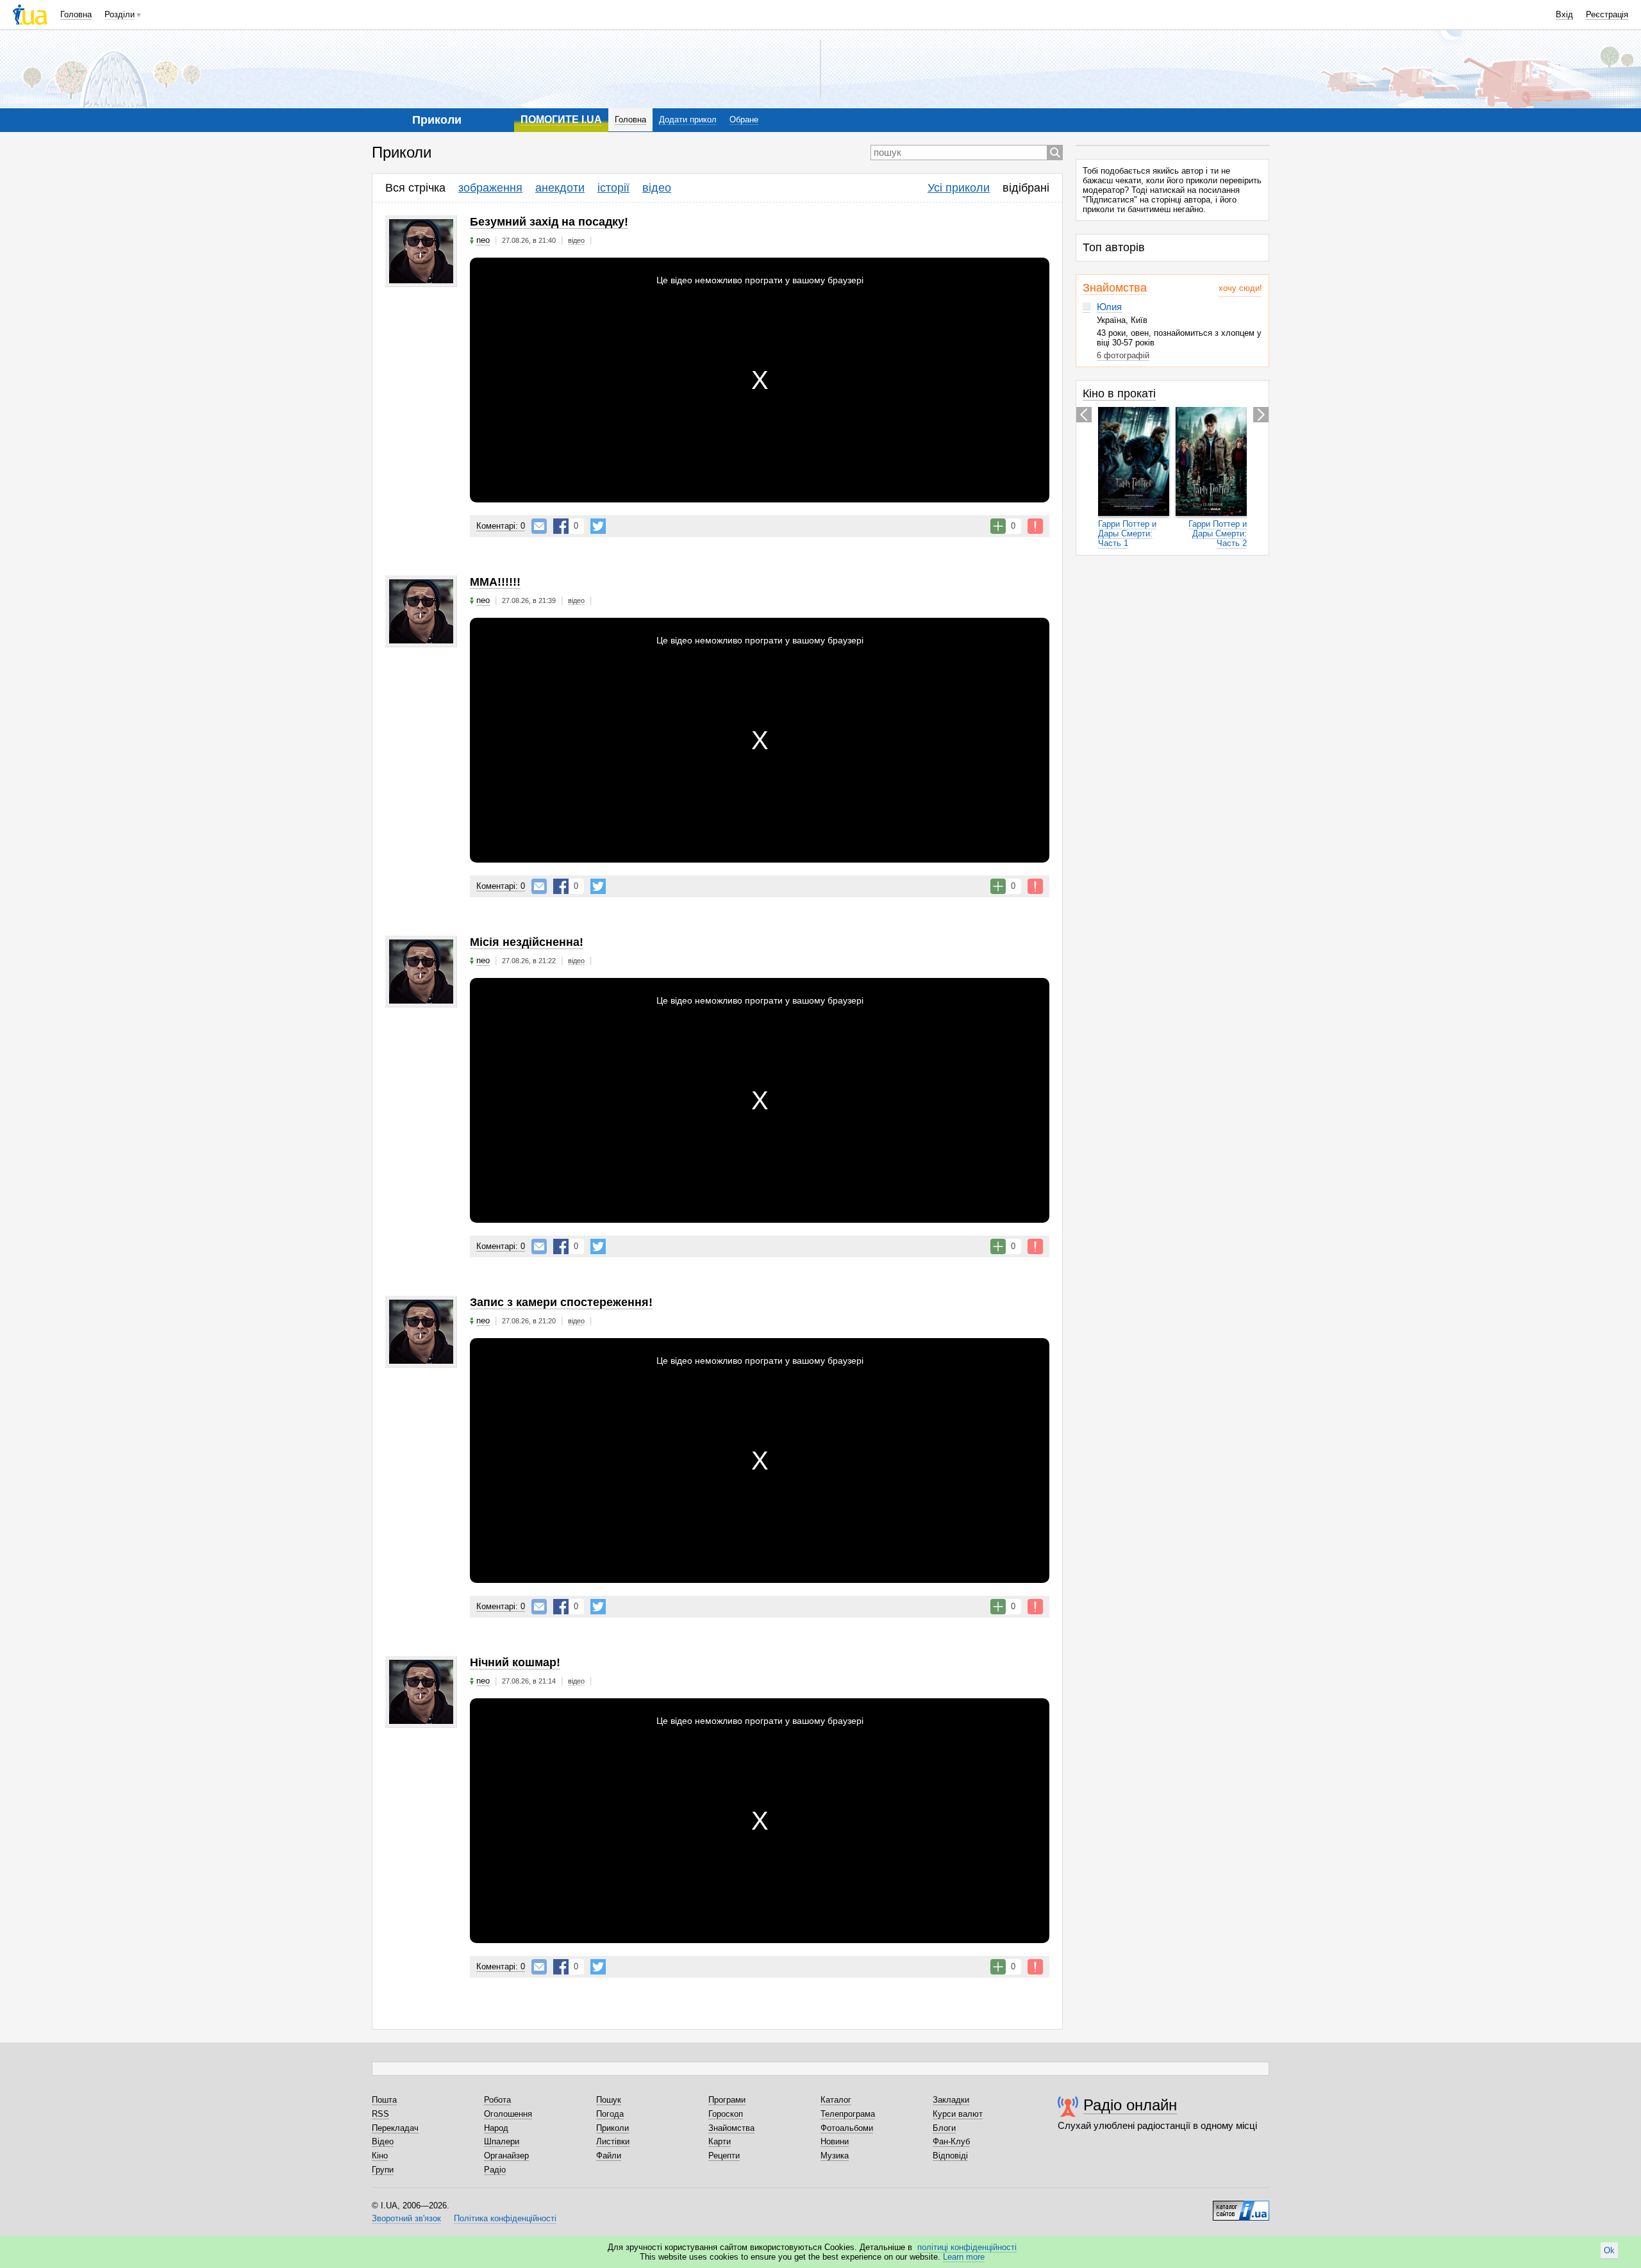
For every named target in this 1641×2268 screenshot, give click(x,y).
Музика (835, 2156)
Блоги (944, 2128)
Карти (720, 2141)
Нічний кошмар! (515, 1662)
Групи (383, 2170)
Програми (727, 2100)
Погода (610, 2114)
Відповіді (950, 2156)
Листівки (613, 2141)
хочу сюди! (1240, 288)
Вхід (1564, 14)
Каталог (836, 2100)
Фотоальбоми (847, 2128)
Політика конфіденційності (505, 2218)
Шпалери (502, 2141)
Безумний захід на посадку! (549, 222)
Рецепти (724, 2156)
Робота (497, 2100)
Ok (1609, 2250)
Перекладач (395, 2128)
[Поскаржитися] (1035, 526)
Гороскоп (726, 2114)
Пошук (609, 2100)
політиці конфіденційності (967, 2247)
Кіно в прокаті (1119, 393)
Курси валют (958, 2114)
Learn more (964, 2257)
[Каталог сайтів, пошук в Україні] (1241, 2206)
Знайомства (1115, 288)
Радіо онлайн (1130, 2105)
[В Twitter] (598, 526)
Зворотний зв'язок (406, 2218)
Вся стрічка (415, 188)
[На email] (539, 526)
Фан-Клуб (951, 2141)
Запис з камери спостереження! (561, 1302)
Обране (744, 120)
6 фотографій (1123, 355)
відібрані (1026, 188)
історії (613, 188)
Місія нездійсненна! (527, 942)
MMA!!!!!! (495, 582)
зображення (490, 188)
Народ (496, 2128)
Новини (835, 2141)
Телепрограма (848, 2114)
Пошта (384, 2100)
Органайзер (506, 2156)
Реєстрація (1607, 14)
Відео (383, 2141)
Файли (609, 2156)
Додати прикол (688, 120)
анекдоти (560, 188)
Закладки (951, 2100)
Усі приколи (959, 188)
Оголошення (508, 2114)
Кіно (380, 2156)
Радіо (495, 2170)
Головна (76, 14)
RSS (380, 2114)
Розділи (120, 14)
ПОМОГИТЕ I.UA (561, 120)
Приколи (612, 2128)
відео (657, 188)
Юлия (1109, 307)
